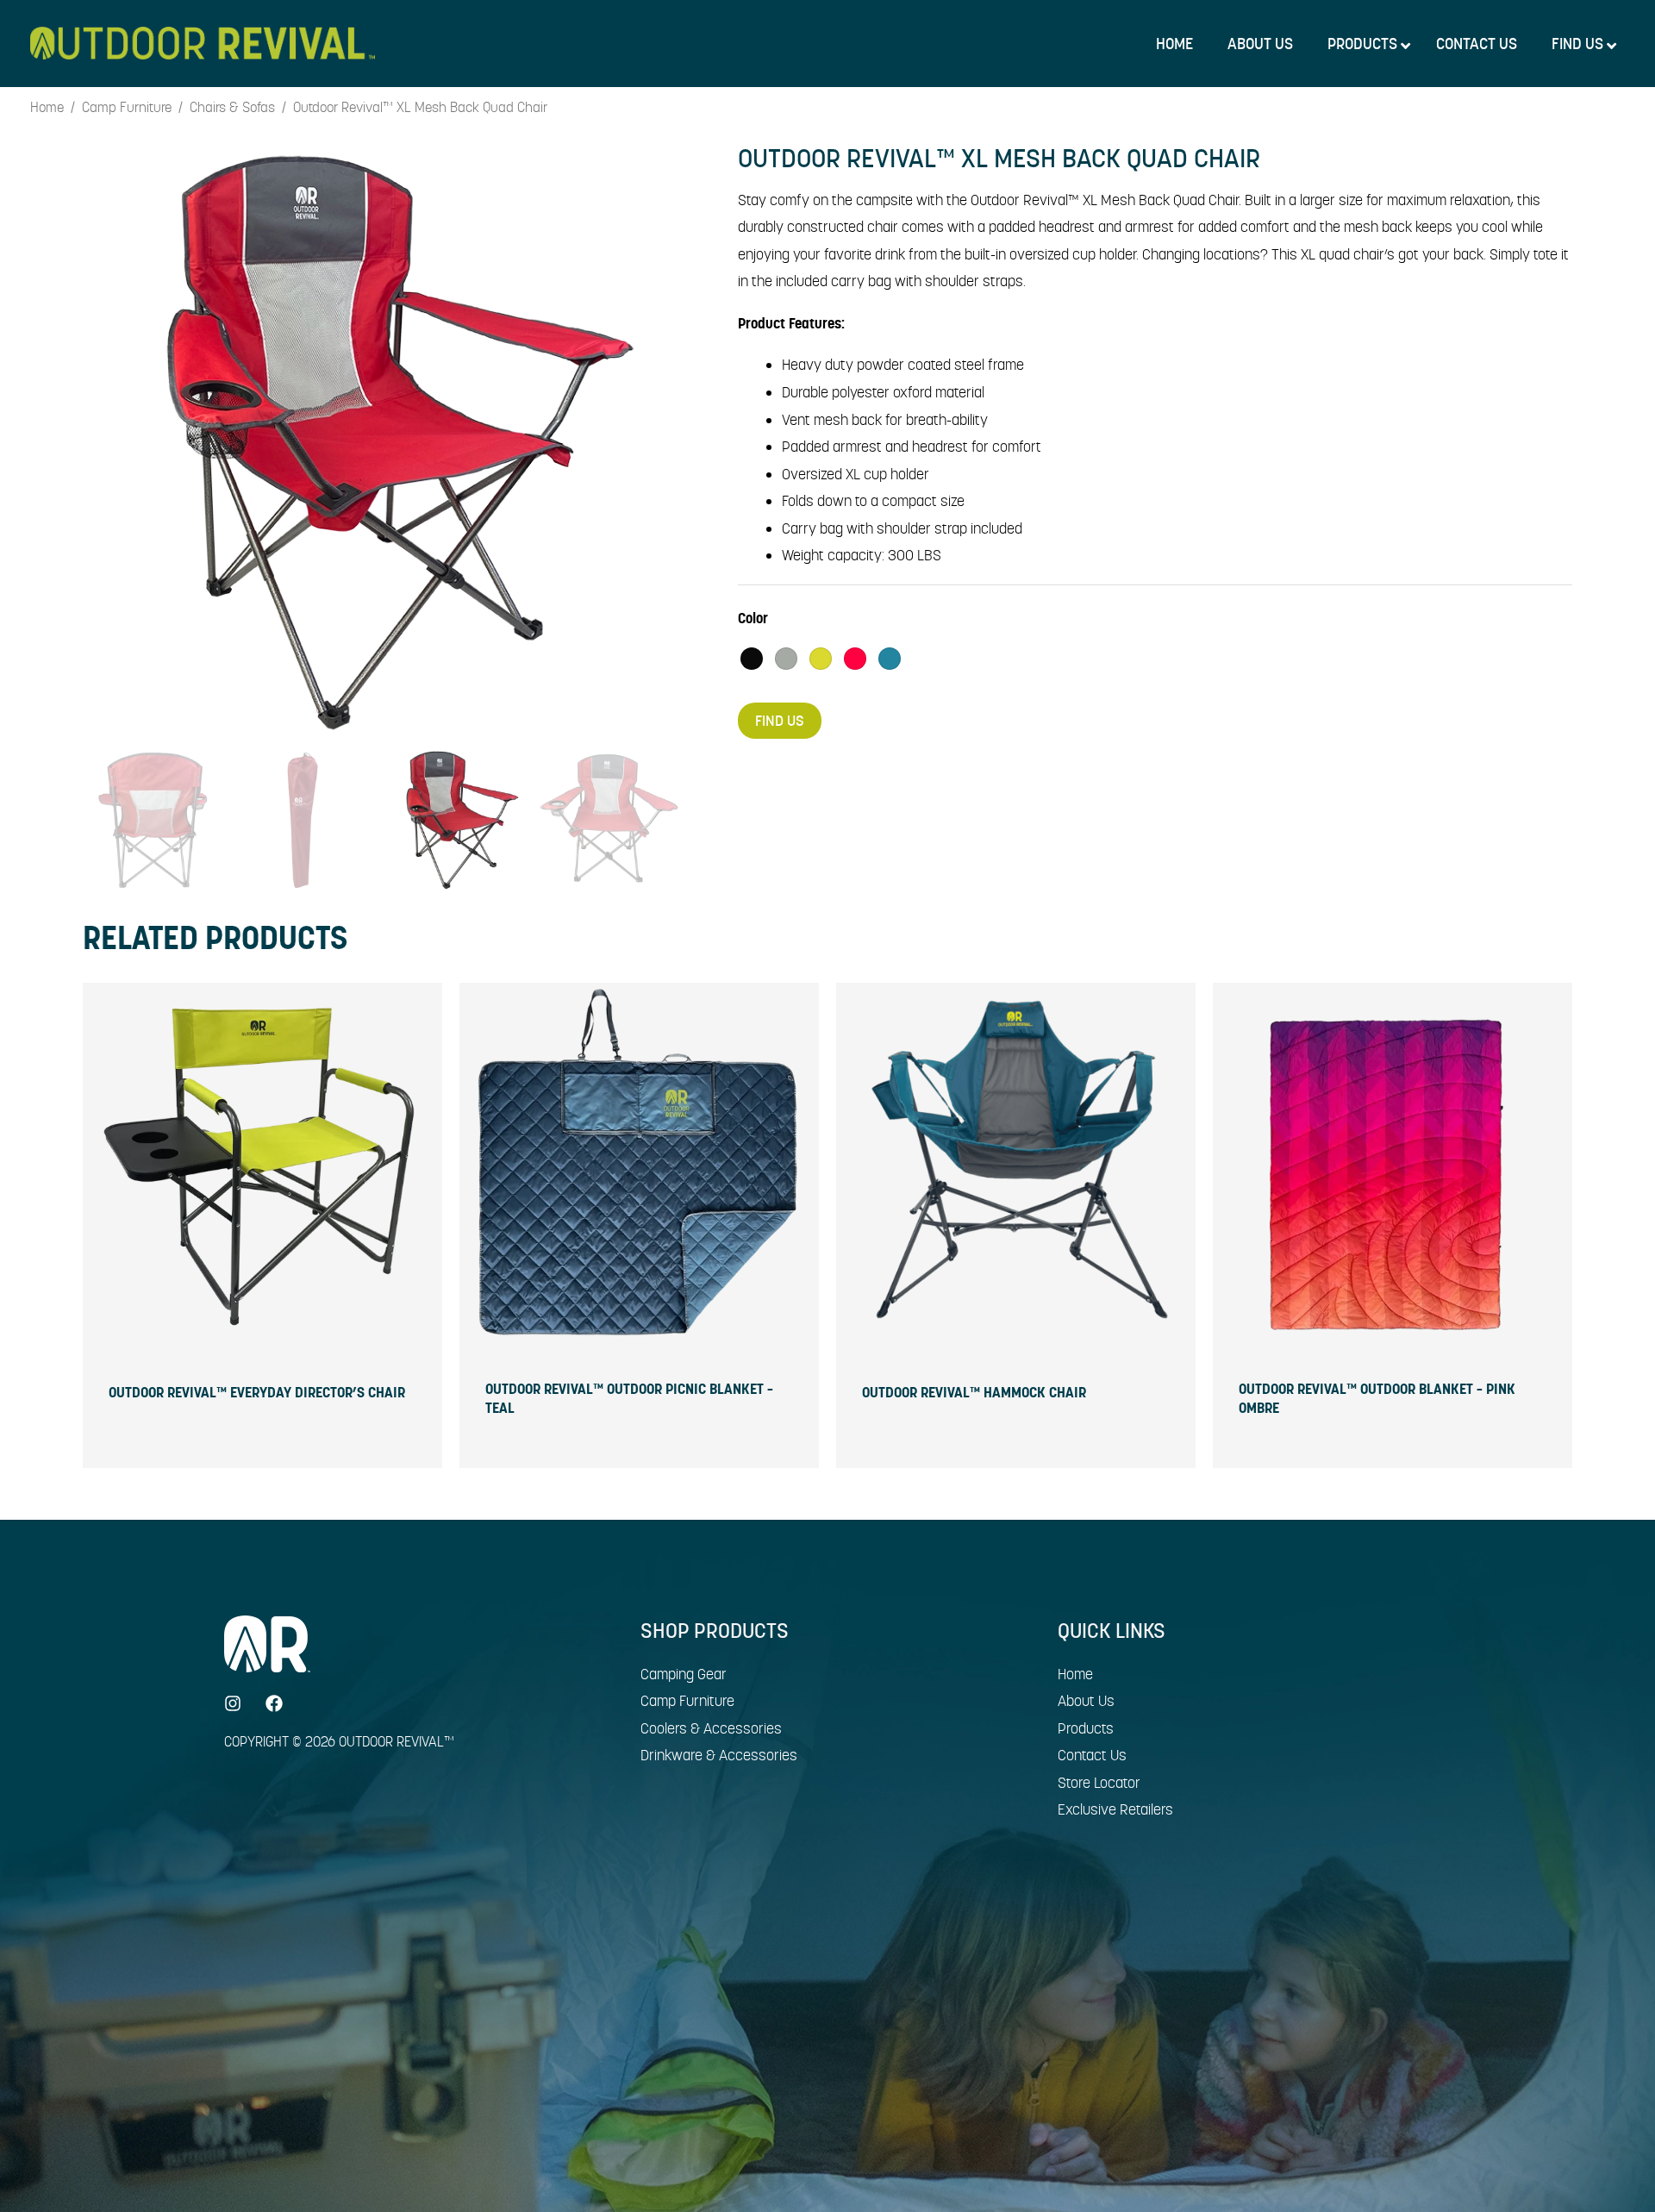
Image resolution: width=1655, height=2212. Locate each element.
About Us (1086, 1701)
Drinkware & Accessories (719, 1755)
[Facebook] (274, 1703)
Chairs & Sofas (232, 108)
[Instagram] (233, 1703)
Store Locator (1099, 1783)
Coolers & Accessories (711, 1728)
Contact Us (1092, 1755)
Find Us (780, 721)
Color (753, 618)
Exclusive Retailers (1115, 1809)
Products (1086, 1728)
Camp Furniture (127, 108)
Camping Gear (684, 1674)
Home (47, 108)
